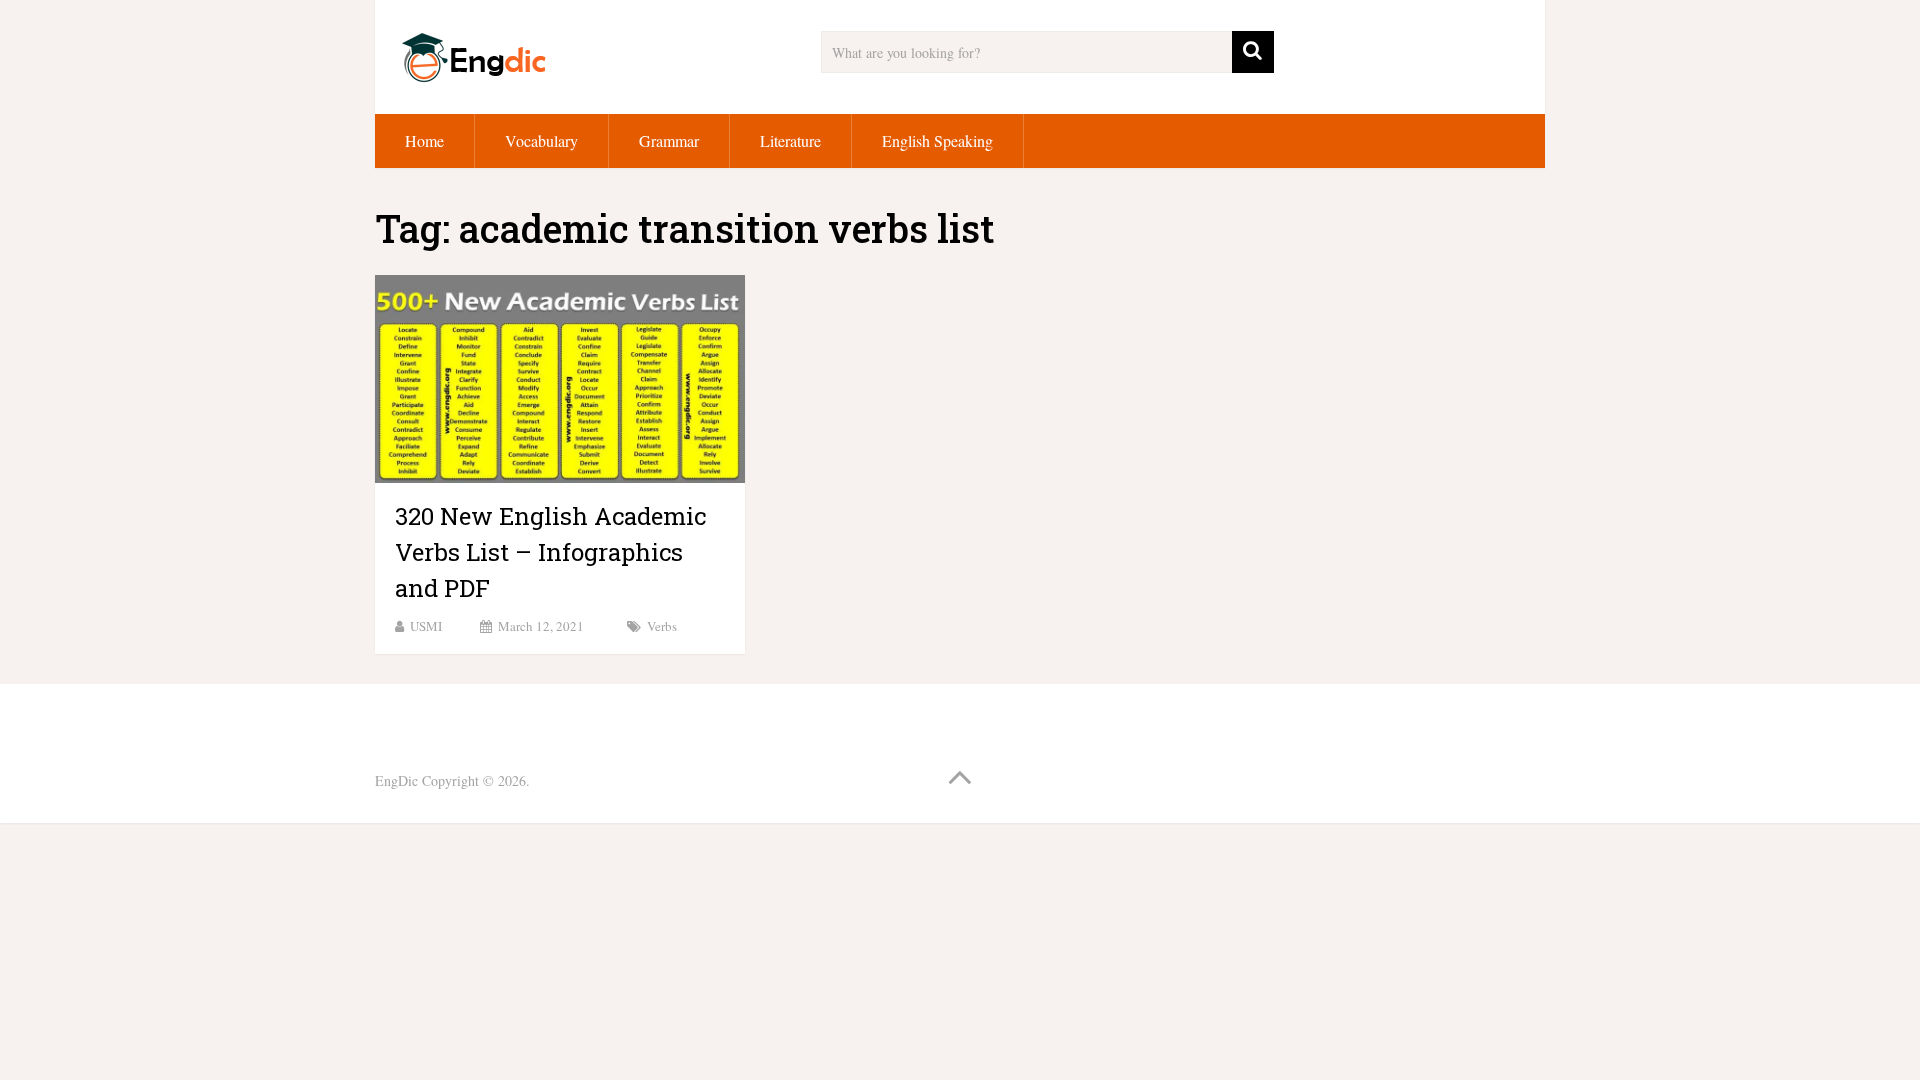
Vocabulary (541, 140)
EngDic (396, 780)
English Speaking (937, 140)
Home (424, 140)
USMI (426, 626)
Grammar (669, 140)
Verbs (662, 626)
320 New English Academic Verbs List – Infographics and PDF (550, 552)
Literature (790, 140)
